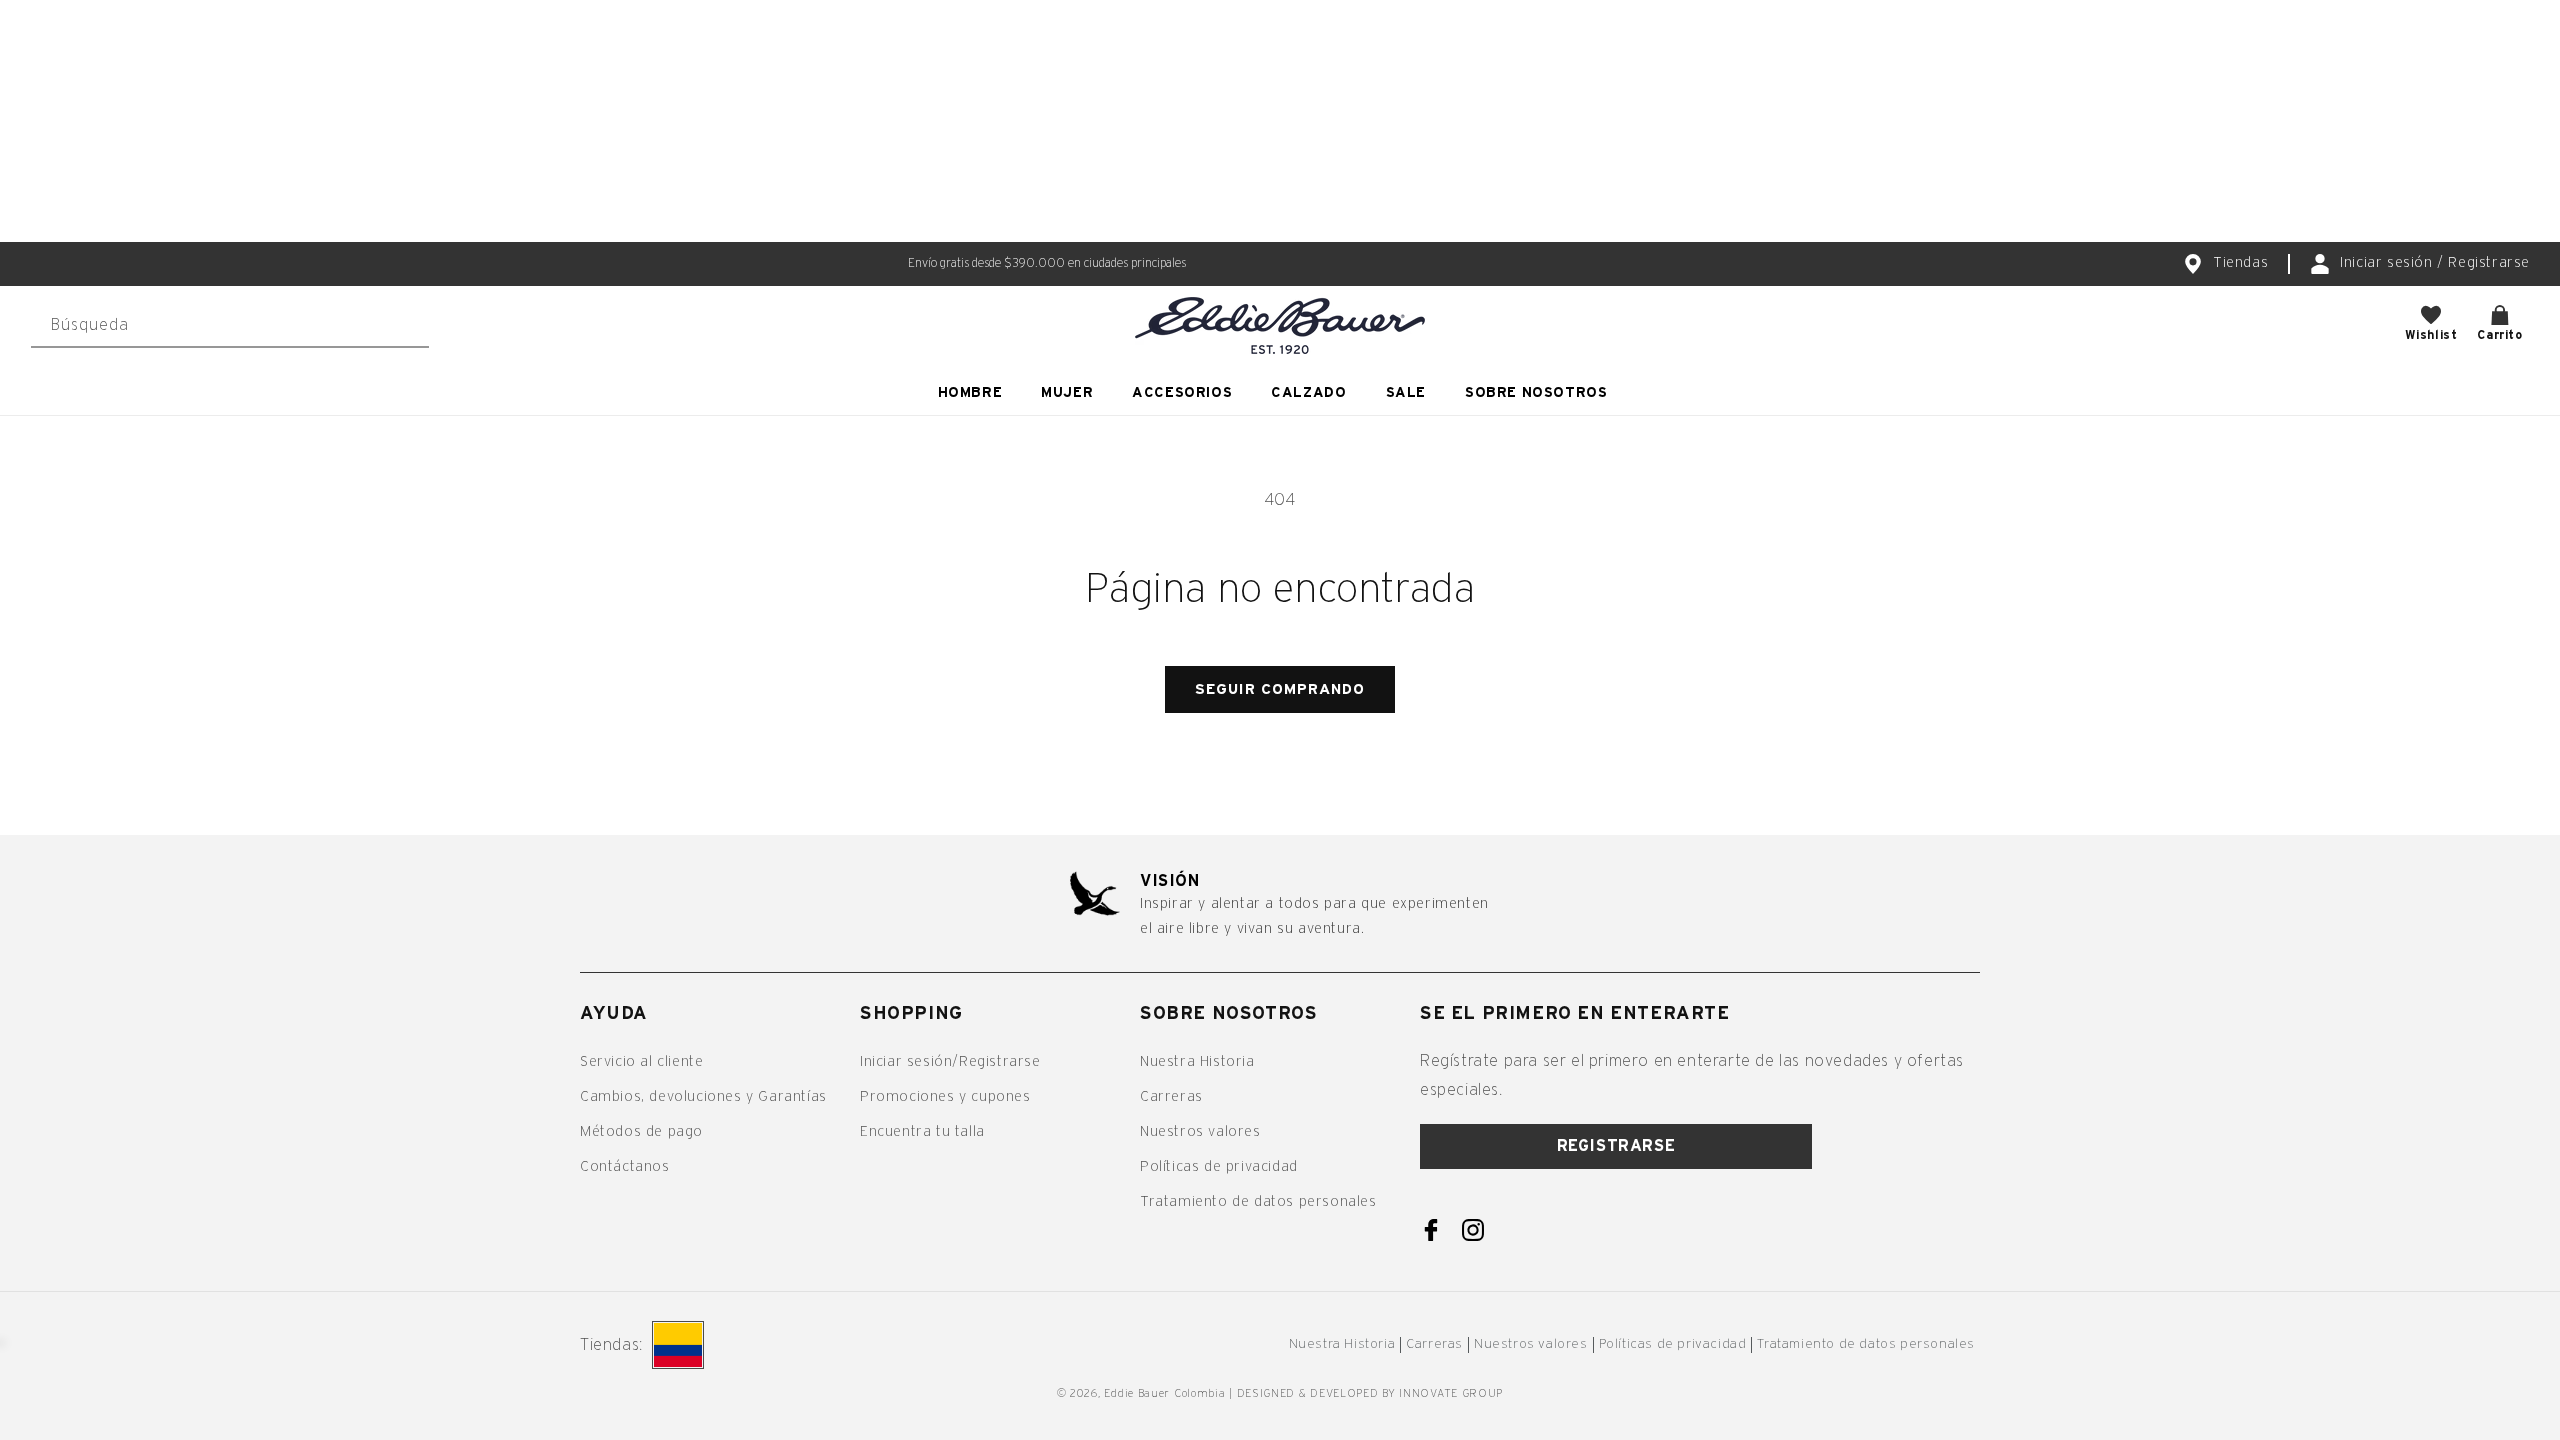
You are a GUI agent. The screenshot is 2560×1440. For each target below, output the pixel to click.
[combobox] (230, 325)
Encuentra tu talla (922, 1132)
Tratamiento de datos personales (1258, 1202)
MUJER (1067, 393)
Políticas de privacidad (1219, 1167)
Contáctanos (625, 1167)
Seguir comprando (1280, 689)
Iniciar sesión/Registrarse (950, 1062)
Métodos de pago (641, 1132)
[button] (978, 393)
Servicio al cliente (641, 1062)
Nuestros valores (1200, 1132)
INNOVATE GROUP (1451, 1393)
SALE (1406, 393)
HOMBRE (970, 393)
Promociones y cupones (945, 1097)
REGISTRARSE (1616, 1146)
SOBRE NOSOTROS (1536, 393)
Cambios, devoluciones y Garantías (703, 1097)
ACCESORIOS (1182, 393)
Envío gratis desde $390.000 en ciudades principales (1047, 263)
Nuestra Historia (1197, 1062)
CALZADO (1308, 393)
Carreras (1171, 1097)
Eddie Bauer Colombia (1164, 1393)
